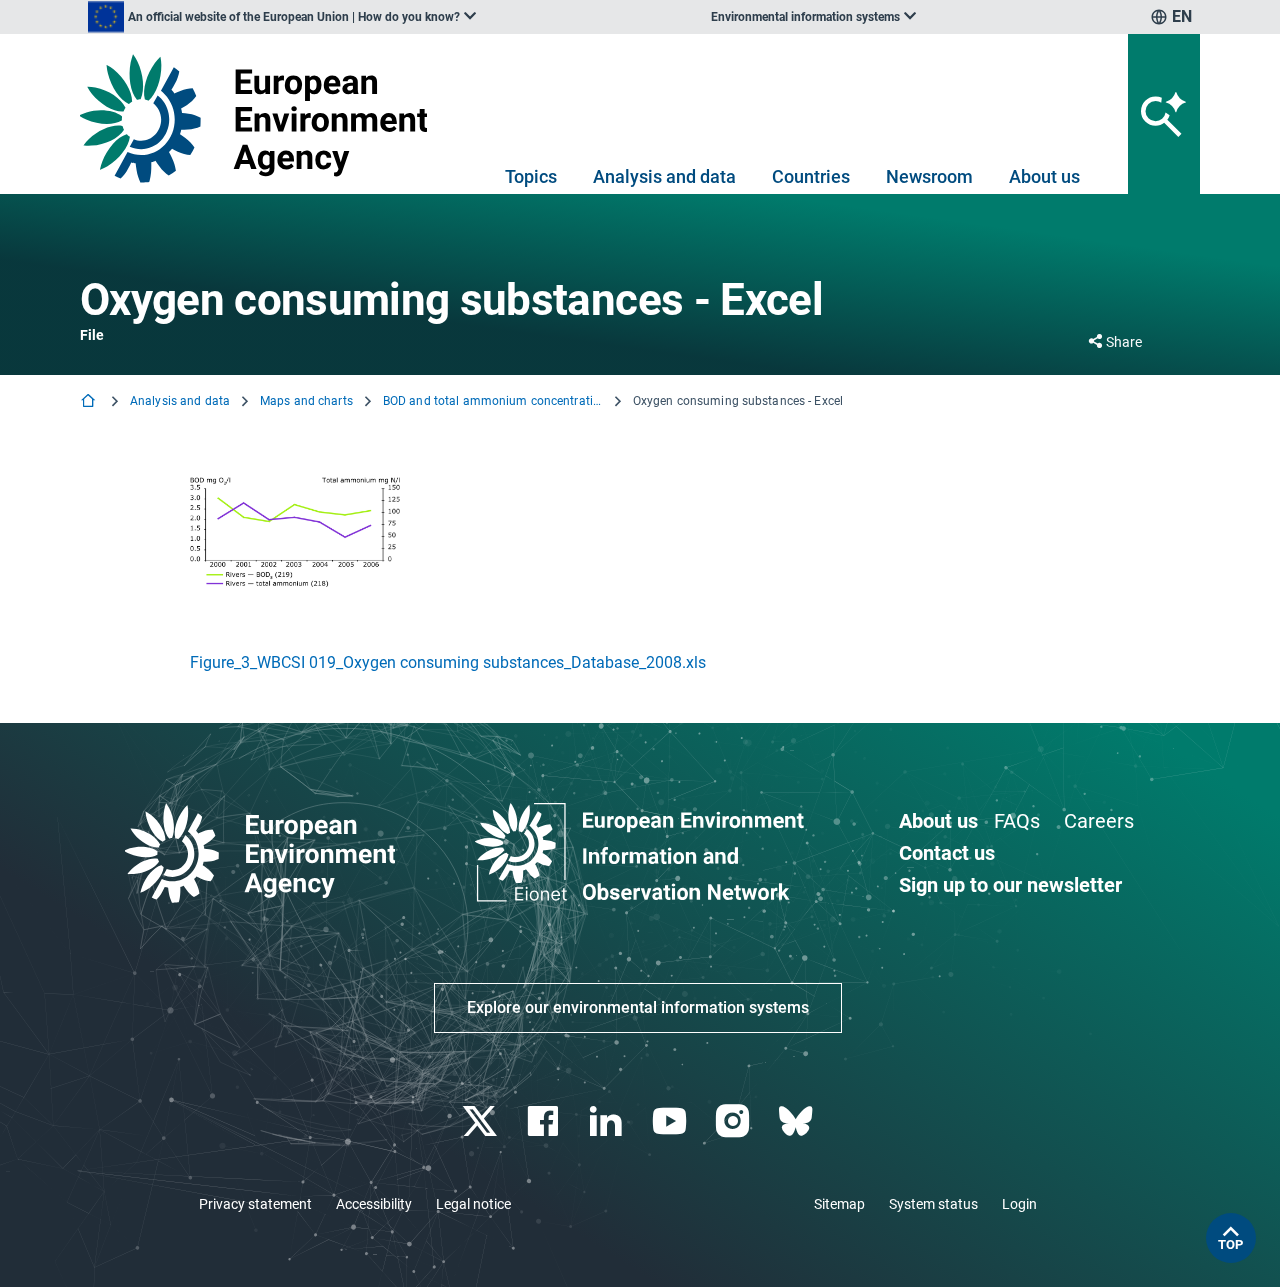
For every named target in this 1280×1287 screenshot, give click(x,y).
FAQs (1017, 821)
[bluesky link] (797, 1121)
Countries (811, 176)
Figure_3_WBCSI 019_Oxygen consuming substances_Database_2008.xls (448, 662)
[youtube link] (671, 1121)
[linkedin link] (608, 1121)
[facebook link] (545, 1121)
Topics (531, 176)
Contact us (947, 853)
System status (933, 1204)
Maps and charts (306, 401)
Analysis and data (664, 176)
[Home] (90, 402)
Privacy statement (255, 1204)
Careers (1099, 821)
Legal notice (473, 1204)
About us (1044, 176)
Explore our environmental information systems (638, 1007)
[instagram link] (734, 1121)
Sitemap (839, 1204)
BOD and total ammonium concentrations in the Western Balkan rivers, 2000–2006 (493, 401)
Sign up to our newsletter (1010, 885)
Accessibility (374, 1204)
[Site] (261, 118)
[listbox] (282, 17)
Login (1019, 1204)
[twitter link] (481, 1121)
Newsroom (929, 176)
